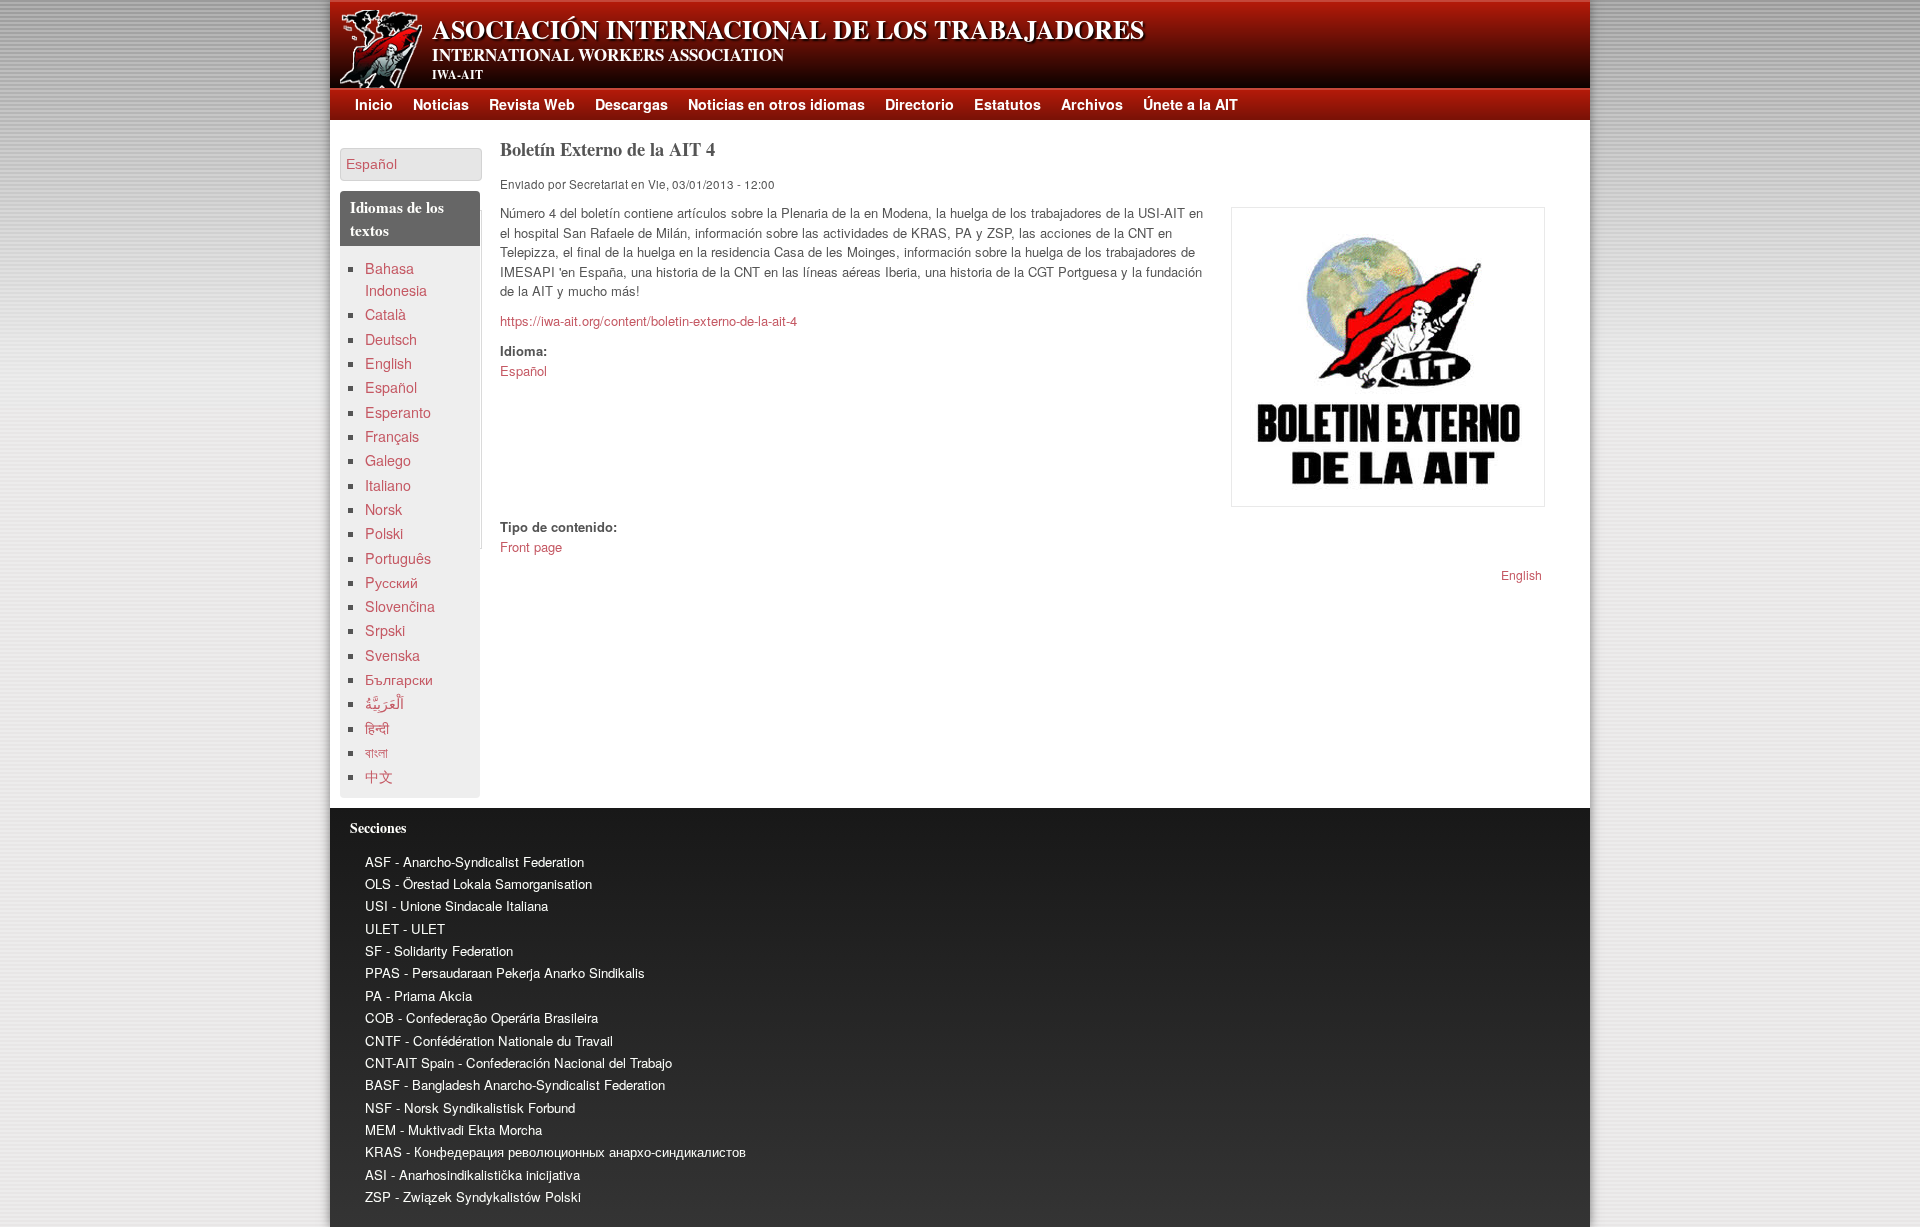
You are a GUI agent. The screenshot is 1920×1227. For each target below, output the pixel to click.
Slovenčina (400, 606)
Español (523, 370)
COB (379, 1017)
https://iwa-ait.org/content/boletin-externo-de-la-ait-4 (648, 320)
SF (373, 950)
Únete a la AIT (1190, 104)
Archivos (1092, 104)
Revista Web (532, 104)
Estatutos (1007, 104)
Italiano (388, 485)
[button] (411, 164)
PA (373, 995)
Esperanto (398, 412)
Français (392, 436)
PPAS (382, 972)
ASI (376, 1174)
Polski (384, 533)
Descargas (631, 104)
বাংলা (376, 752)
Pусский (391, 582)
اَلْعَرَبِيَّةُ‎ (384, 703)
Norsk (383, 509)
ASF (378, 861)
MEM (380, 1129)
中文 (379, 776)
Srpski (385, 630)
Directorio (919, 104)
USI (376, 905)
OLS (378, 883)
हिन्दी (377, 728)
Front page (531, 546)
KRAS (383, 1151)
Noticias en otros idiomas (776, 104)
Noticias (441, 104)
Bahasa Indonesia (396, 278)
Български (399, 679)
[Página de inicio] (381, 82)
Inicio (374, 104)
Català (385, 314)
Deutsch (391, 339)
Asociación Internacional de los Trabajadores (788, 29)
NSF (378, 1107)
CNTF (383, 1040)
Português (398, 558)
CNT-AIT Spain (409, 1062)
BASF (382, 1084)
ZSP (378, 1196)
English (1521, 574)
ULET (382, 928)
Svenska (392, 655)
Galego (388, 460)
